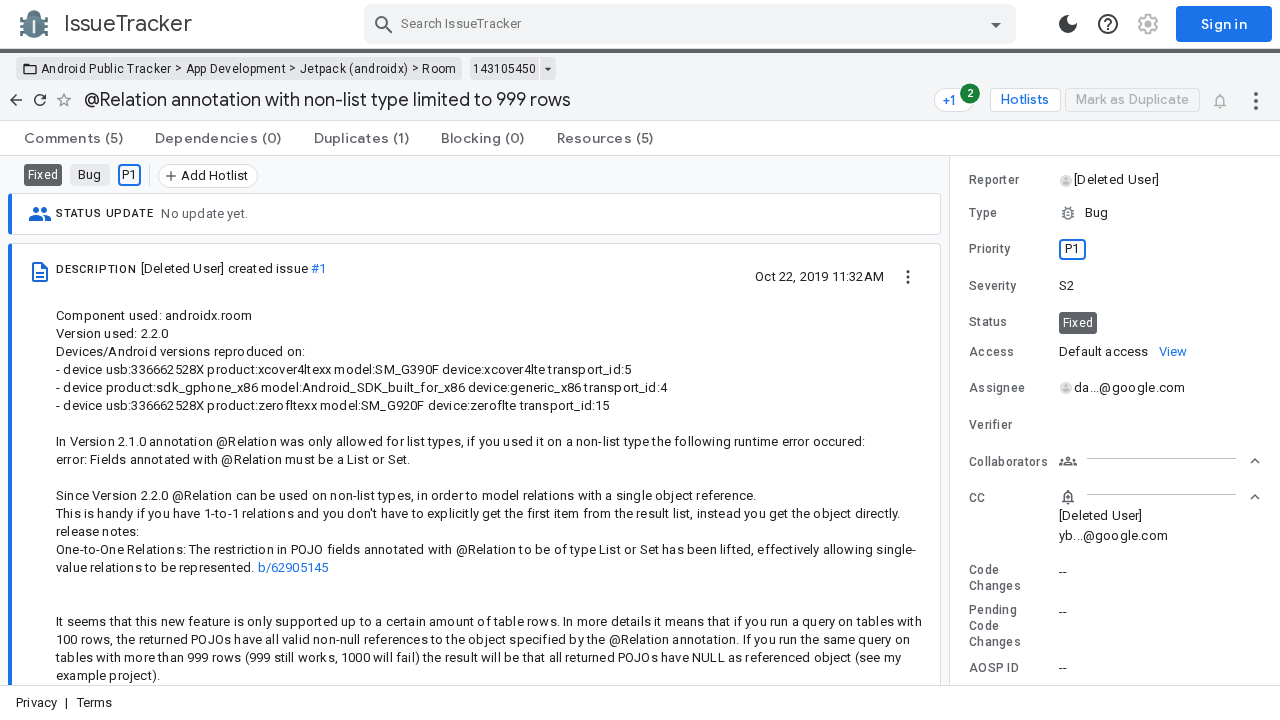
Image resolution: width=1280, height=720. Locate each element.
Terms (95, 702)
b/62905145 (293, 567)
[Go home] (16, 100)
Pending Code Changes (995, 626)
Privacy (36, 702)
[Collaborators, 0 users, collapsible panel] (1160, 461)
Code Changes (995, 578)
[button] (1115, 180)
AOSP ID (994, 668)
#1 (318, 268)
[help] (1108, 24)
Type (983, 213)
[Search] (384, 24)
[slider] (953, 420)
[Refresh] (40, 100)
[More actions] (1256, 100)
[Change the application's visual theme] (1068, 24)
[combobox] (692, 24)
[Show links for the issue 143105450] (547, 69)
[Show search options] (996, 24)
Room (439, 69)
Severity (992, 286)
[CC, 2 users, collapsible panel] (1160, 497)
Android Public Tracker (106, 69)
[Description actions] (908, 276)
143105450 (504, 69)
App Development (236, 69)
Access (992, 352)
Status (988, 322)
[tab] (73, 138)
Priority (989, 249)
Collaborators (1008, 462)
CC (977, 498)
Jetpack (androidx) (354, 69)
